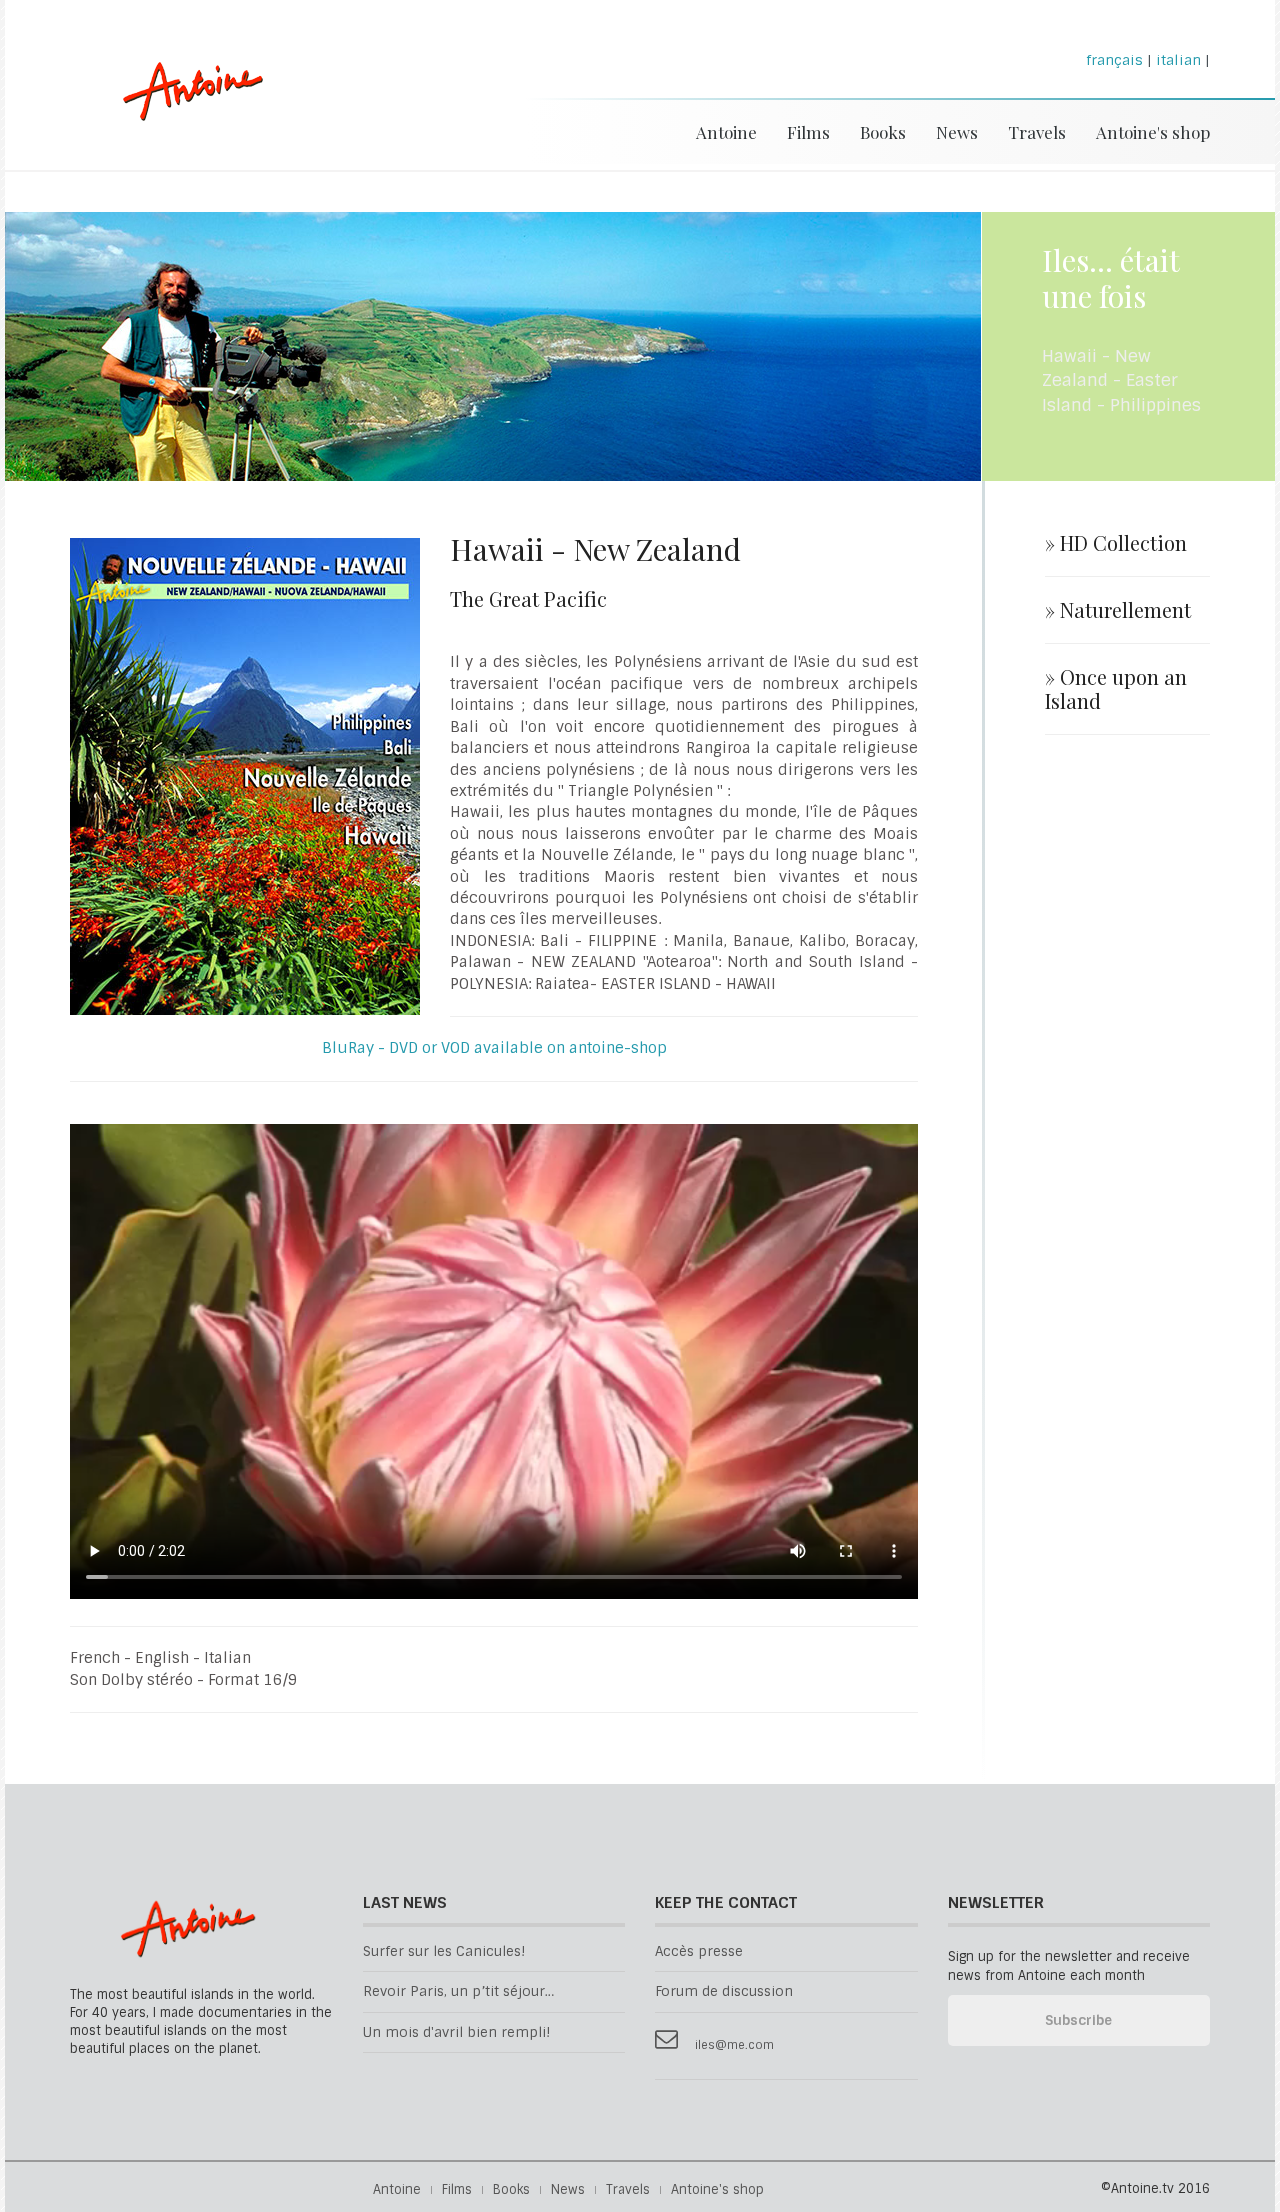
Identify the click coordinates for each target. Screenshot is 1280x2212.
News (957, 132)
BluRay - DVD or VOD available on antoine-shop (494, 1048)
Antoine (183, 112)
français (1114, 60)
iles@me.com (734, 2045)
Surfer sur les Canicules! (444, 1951)
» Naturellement (1118, 610)
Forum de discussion (724, 1991)
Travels (1037, 132)
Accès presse (699, 1951)
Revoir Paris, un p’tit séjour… (458, 1991)
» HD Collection (1116, 543)
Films (808, 132)
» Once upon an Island (1116, 689)
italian (1178, 60)
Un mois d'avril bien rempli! (456, 2032)
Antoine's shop (1153, 132)
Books (883, 132)
